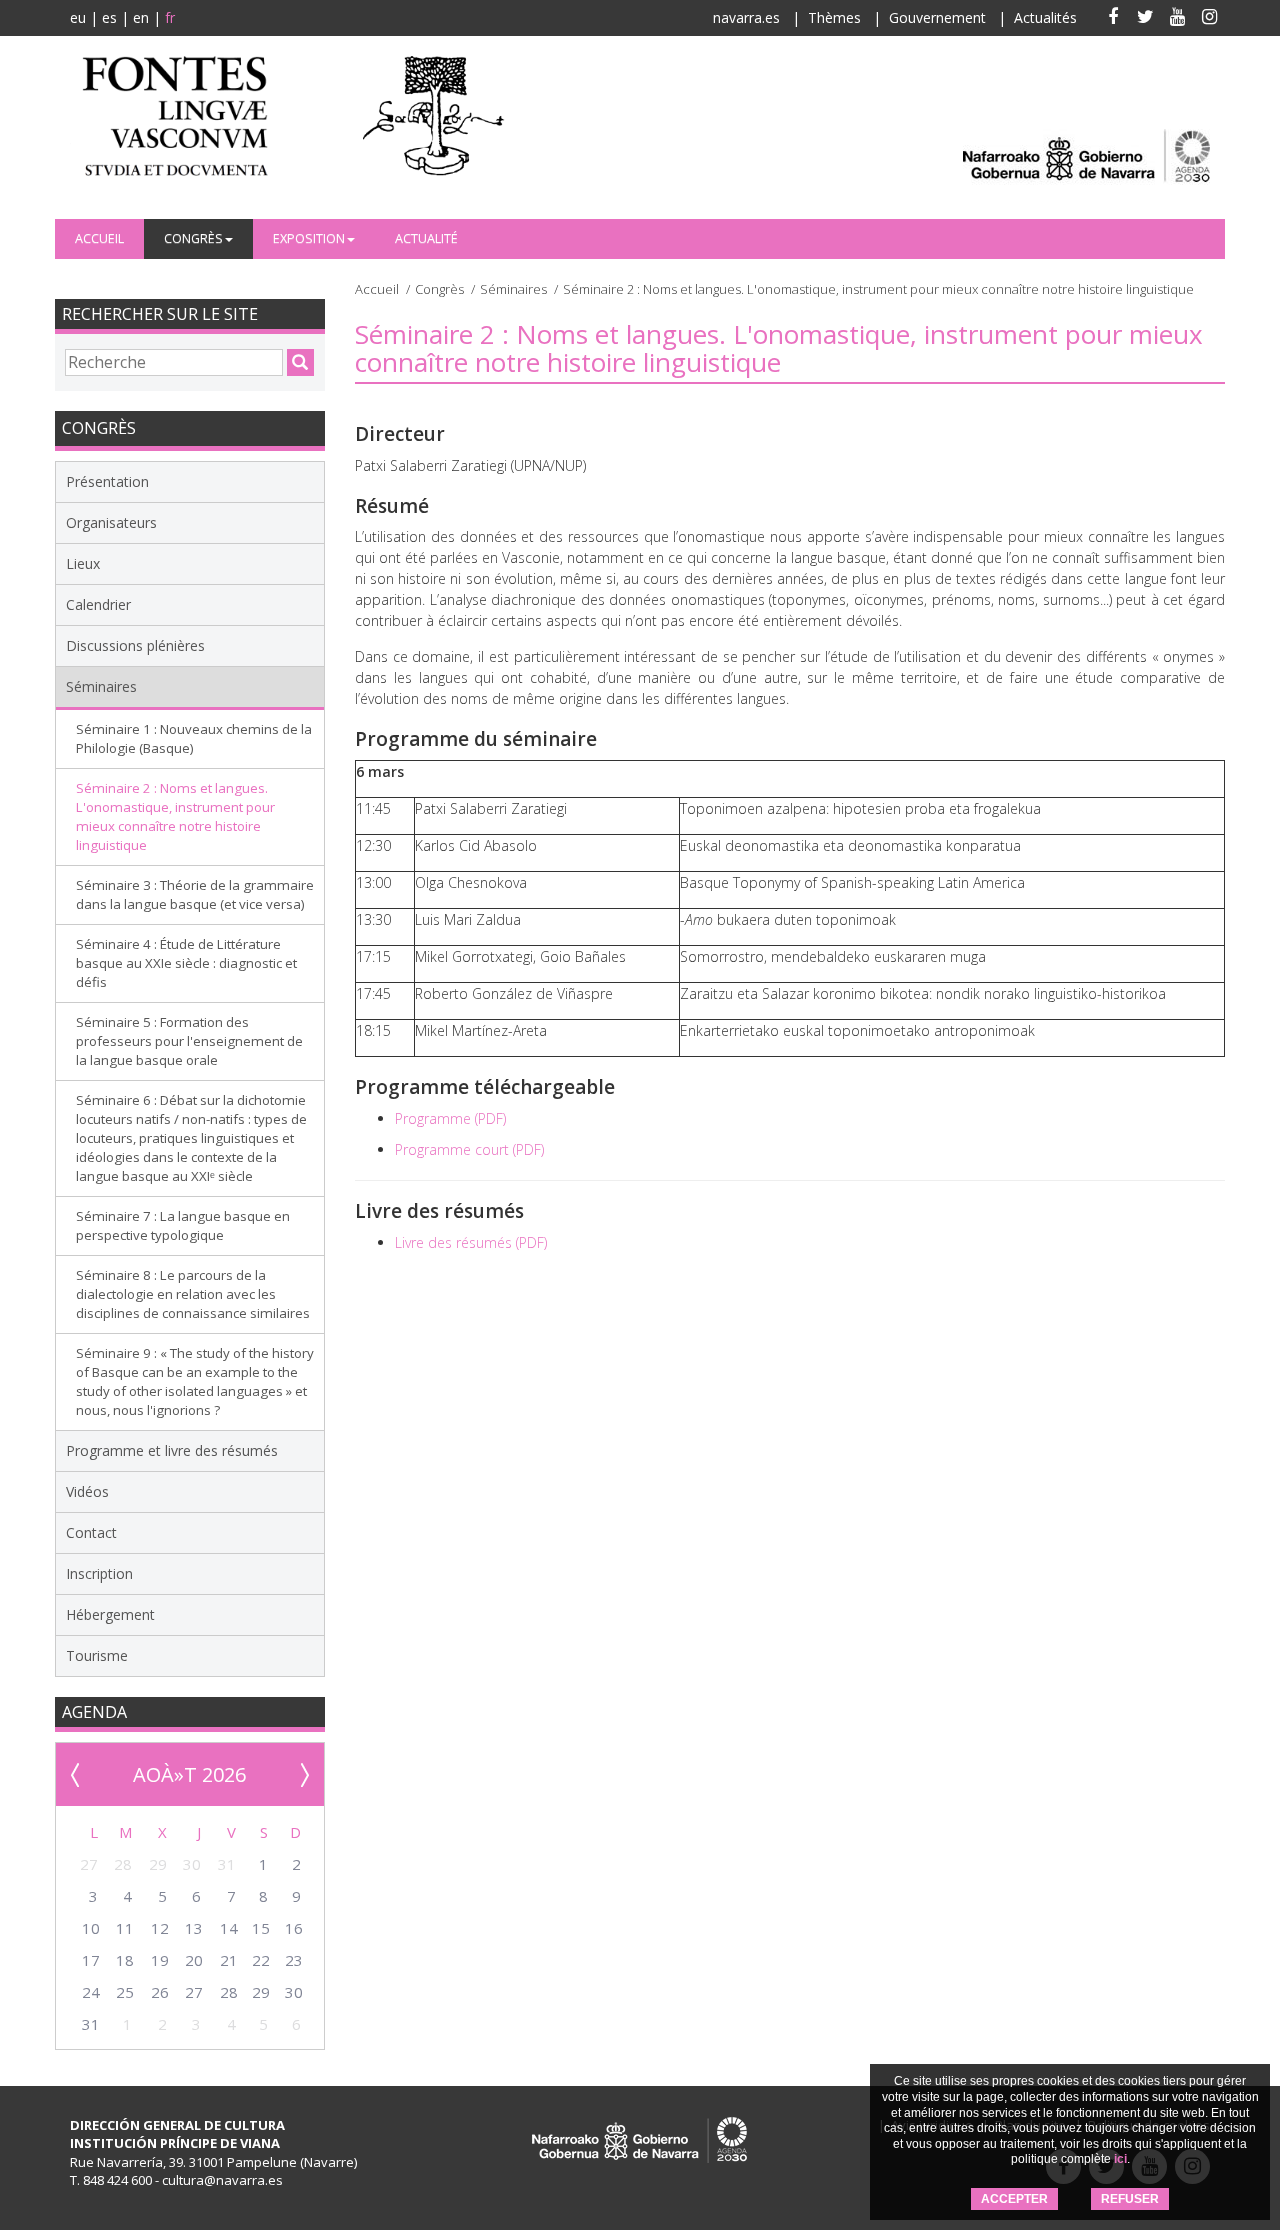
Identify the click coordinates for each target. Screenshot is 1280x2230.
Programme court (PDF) (469, 1149)
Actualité (426, 238)
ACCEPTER (1014, 2199)
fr (170, 17)
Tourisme (97, 1655)
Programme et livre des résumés (172, 1450)
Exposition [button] (309, 238)
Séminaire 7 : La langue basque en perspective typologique (183, 1225)
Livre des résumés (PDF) (471, 1242)
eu (78, 17)
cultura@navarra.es (222, 2180)
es (109, 17)
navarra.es (746, 17)
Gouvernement (937, 17)
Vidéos (87, 1491)
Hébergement (110, 1614)
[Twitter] (1145, 18)
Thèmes (834, 17)
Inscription (99, 1573)
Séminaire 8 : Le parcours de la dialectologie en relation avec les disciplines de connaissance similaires (193, 1294)
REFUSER (1130, 2199)
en (141, 17)
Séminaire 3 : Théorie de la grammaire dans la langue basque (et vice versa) (195, 894)
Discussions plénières (135, 645)
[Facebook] (1113, 18)
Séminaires (513, 289)
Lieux (83, 563)
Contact (91, 1532)
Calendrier (98, 604)
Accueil (99, 238)
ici (1120, 2159)
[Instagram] (1209, 18)
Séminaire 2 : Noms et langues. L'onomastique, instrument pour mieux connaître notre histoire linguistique (175, 816)
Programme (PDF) (450, 1118)
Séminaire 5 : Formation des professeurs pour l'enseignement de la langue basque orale (189, 1041)
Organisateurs (111, 522)
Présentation (107, 481)
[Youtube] (1177, 18)
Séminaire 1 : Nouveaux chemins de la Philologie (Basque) (194, 738)
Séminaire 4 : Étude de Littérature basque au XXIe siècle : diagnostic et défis (186, 963)
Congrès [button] (193, 238)
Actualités (1045, 17)
